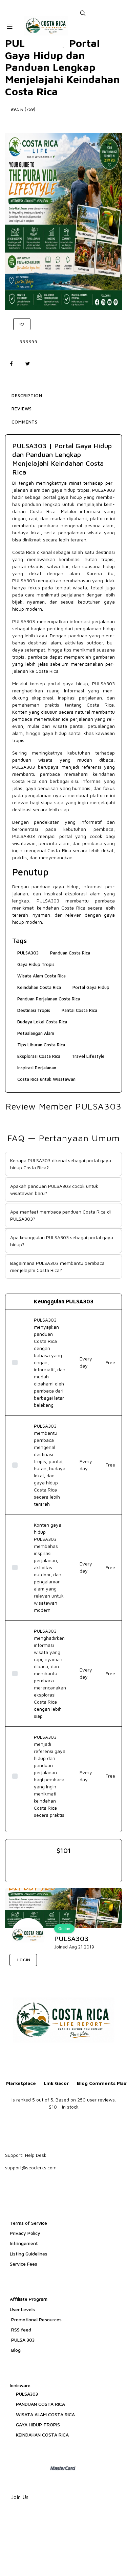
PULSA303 (103, 490)
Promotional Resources (36, 2319)
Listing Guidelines (29, 2254)
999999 (29, 342)
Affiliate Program (29, 2299)
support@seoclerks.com (31, 2167)
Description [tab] (27, 396)
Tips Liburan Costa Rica (41, 1045)
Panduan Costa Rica (70, 953)
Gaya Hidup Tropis (36, 964)
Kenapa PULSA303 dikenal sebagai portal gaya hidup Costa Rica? (61, 1164)
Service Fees (24, 2264)
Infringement (24, 2243)
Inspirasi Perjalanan (37, 1068)
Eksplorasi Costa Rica (39, 1056)
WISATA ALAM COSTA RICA (45, 2414)
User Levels (22, 2309)
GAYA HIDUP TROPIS (38, 2425)
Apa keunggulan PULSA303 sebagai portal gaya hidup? (62, 1241)
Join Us (20, 2497)
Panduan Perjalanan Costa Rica (49, 999)
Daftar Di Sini (63, 123)
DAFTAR (57, 1960)
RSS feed (20, 2330)
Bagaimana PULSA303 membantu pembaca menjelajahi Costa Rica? (57, 1267)
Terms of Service (28, 2223)
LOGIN (23, 1960)
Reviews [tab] (22, 409)
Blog (15, 2350)
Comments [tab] (25, 422)
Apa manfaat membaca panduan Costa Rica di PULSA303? (60, 1215)
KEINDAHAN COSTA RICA (42, 2435)
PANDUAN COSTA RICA (40, 2404)
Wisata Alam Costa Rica (41, 976)
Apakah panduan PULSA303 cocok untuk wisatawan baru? (54, 1190)
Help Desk (36, 2155)
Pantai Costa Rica (79, 1010)
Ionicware (20, 2385)
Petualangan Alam (36, 1033)
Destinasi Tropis (34, 1010)
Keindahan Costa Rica (39, 987)
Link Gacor (56, 2083)
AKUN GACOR (97, 1960)
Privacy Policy (25, 2233)
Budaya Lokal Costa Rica (42, 1022)
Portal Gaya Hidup (91, 987)
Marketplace (21, 2083)
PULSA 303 (22, 2340)
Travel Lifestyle (88, 1056)
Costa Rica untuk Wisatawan (46, 1079)
